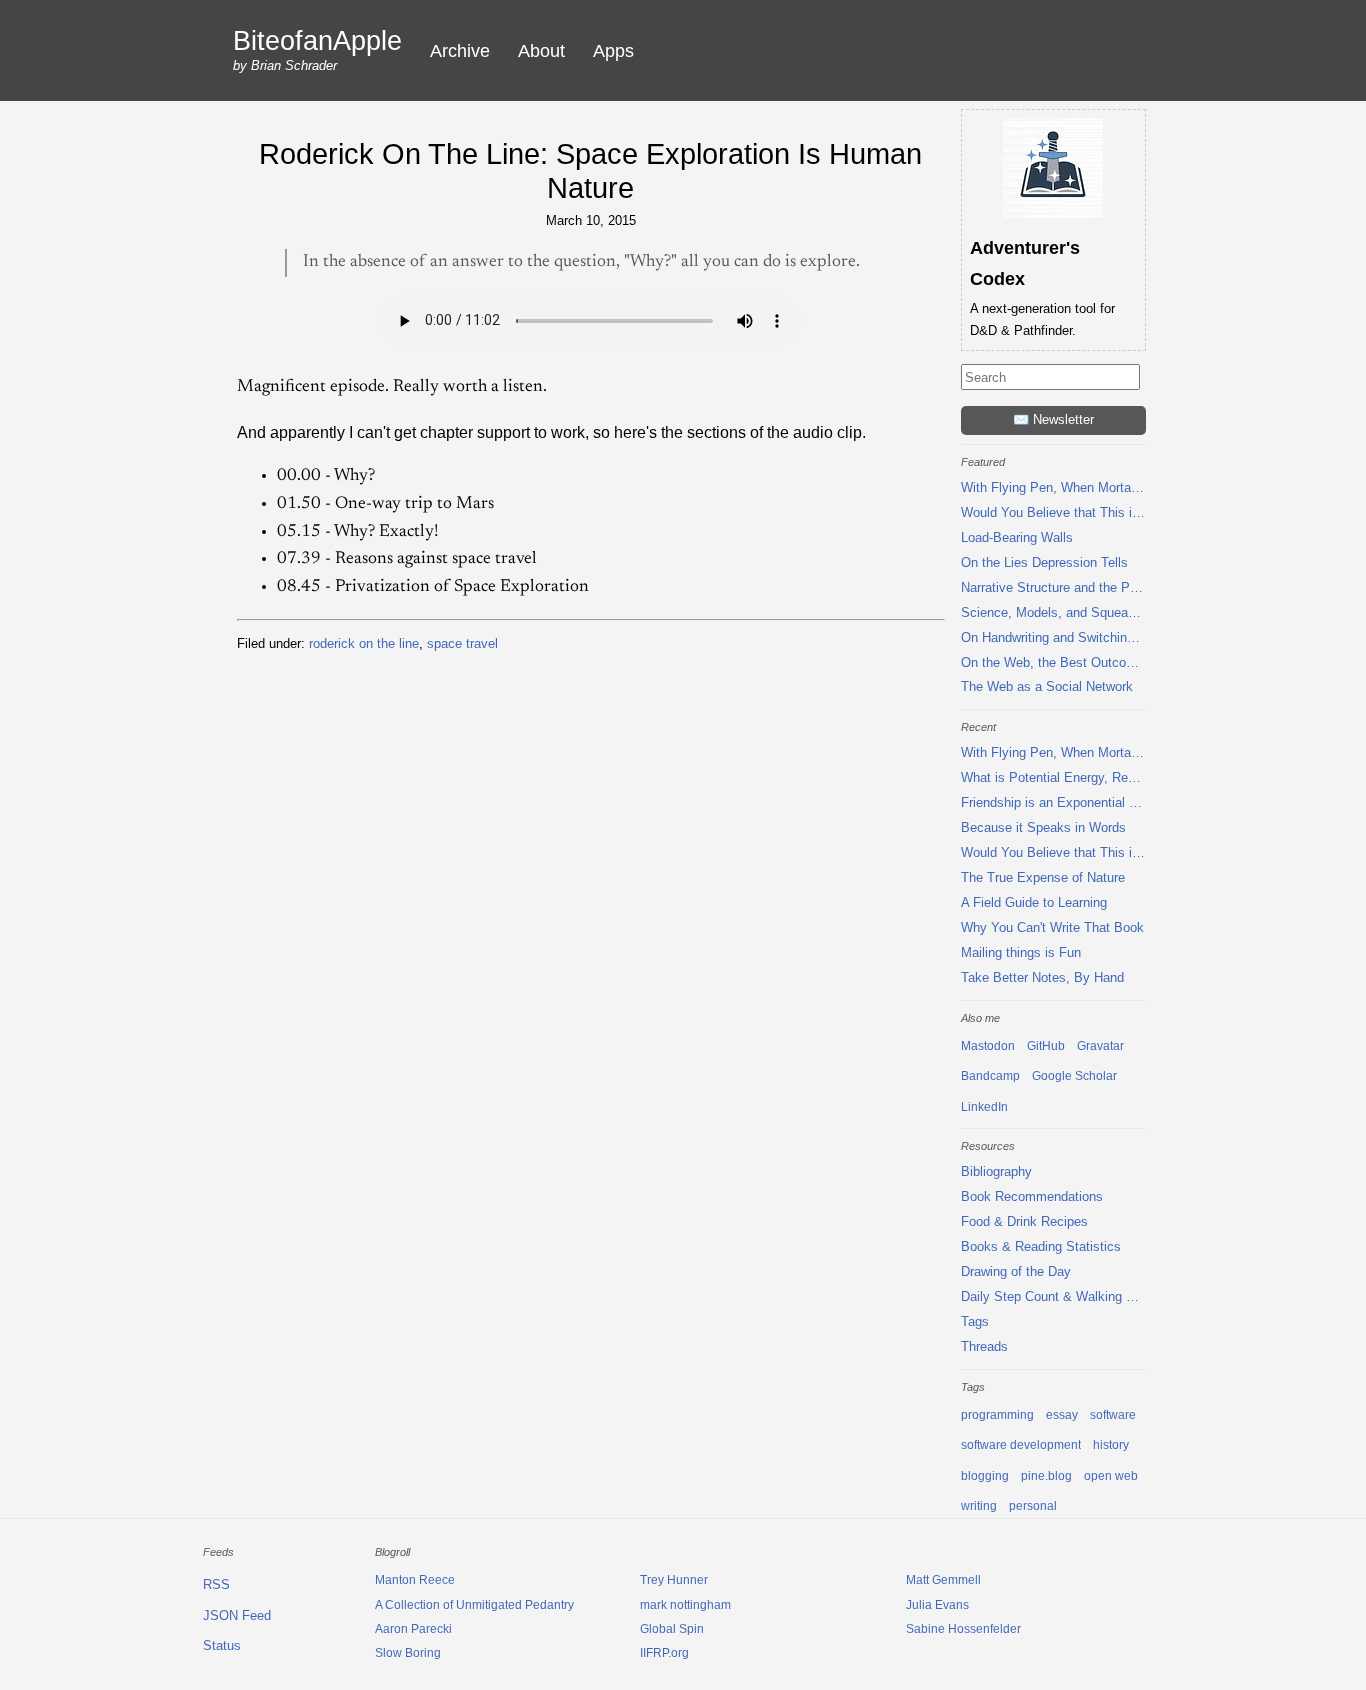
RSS (216, 1584)
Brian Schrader (294, 65)
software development (1021, 1445)
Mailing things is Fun (1021, 952)
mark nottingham (685, 1605)
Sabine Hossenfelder (963, 1629)
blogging (985, 1476)
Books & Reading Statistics (1041, 1246)
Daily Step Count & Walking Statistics (1053, 1296)
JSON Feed (237, 1615)
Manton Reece (415, 1580)
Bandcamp (990, 1076)
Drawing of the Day (1016, 1271)
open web (1111, 1476)
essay (1062, 1415)
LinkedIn (984, 1107)
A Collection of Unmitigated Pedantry (474, 1605)
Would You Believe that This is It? (1053, 512)
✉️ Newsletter (1053, 419)
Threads (984, 1346)
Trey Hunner (674, 1580)
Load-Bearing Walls (1017, 537)
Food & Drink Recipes (1024, 1221)
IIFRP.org (664, 1653)
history (1111, 1445)
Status (222, 1645)
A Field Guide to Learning (1034, 902)
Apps (613, 51)
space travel (462, 643)
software (1113, 1415)
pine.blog (1046, 1476)
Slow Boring (408, 1653)
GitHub (1046, 1046)
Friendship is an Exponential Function (1053, 802)
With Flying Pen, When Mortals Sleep (1053, 487)
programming (997, 1415)
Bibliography (996, 1171)
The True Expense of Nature (1043, 877)
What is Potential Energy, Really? (1053, 777)
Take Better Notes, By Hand (1042, 977)
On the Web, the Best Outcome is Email (1053, 662)
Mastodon (988, 1046)
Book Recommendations (1032, 1196)
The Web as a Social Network (1047, 686)
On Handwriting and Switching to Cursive (1053, 637)
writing (979, 1506)
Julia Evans (937, 1605)
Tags (975, 1321)
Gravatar (1100, 1046)
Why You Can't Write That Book (1052, 927)
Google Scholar (1074, 1076)
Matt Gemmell (943, 1580)
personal (1033, 1506)
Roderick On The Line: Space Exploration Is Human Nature (590, 171)
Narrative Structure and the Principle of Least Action (1053, 587)
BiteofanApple (317, 41)
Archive (460, 51)
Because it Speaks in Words (1043, 827)
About (541, 51)
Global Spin (672, 1629)
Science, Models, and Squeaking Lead (1053, 612)
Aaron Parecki (413, 1629)
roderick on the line (364, 643)
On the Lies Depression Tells (1044, 562)
